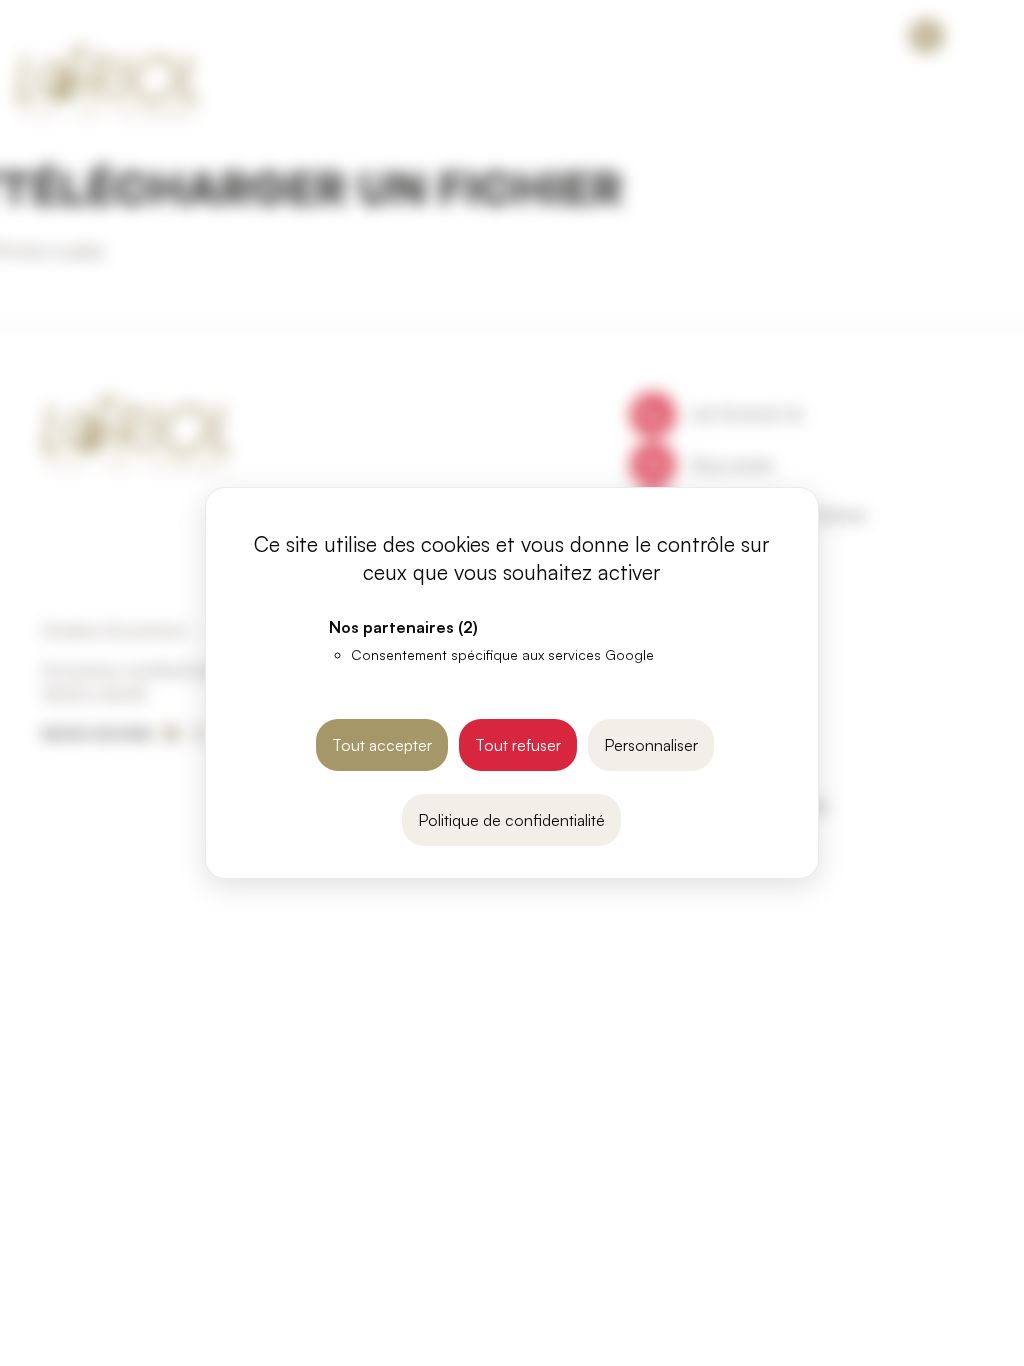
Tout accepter (382, 745)
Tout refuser (518, 745)
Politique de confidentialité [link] (511, 820)
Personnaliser (651, 745)
